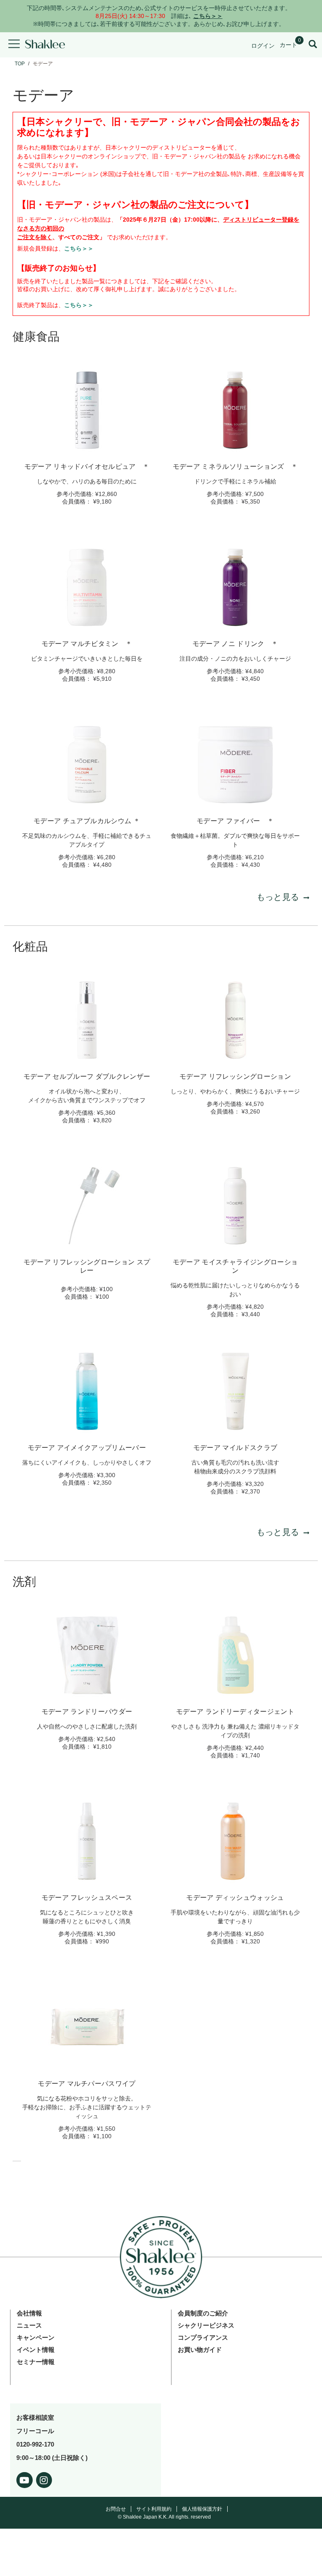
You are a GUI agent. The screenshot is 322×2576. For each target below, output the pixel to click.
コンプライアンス (203, 2337)
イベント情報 (36, 2350)
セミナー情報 (36, 2362)
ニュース (29, 2325)
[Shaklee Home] (45, 45)
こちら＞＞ (79, 248)
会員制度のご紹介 (203, 2313)
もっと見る (278, 897)
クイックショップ (87, 446)
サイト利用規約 (154, 2509)
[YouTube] (25, 2479)
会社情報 (29, 2313)
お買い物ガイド (200, 2350)
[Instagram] (44, 2479)
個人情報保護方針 (202, 2509)
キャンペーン (36, 2337)
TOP (20, 64)
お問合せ (116, 2509)
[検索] (313, 45)
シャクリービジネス (206, 2325)
